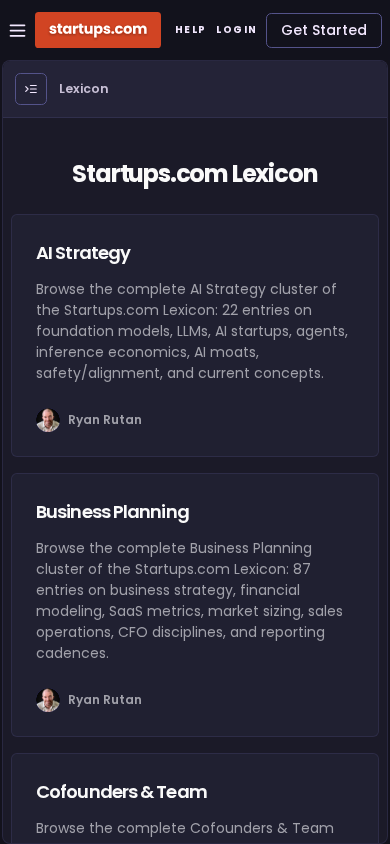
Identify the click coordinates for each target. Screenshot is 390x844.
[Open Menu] (31, 89)
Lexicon (84, 88)
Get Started (324, 30)
